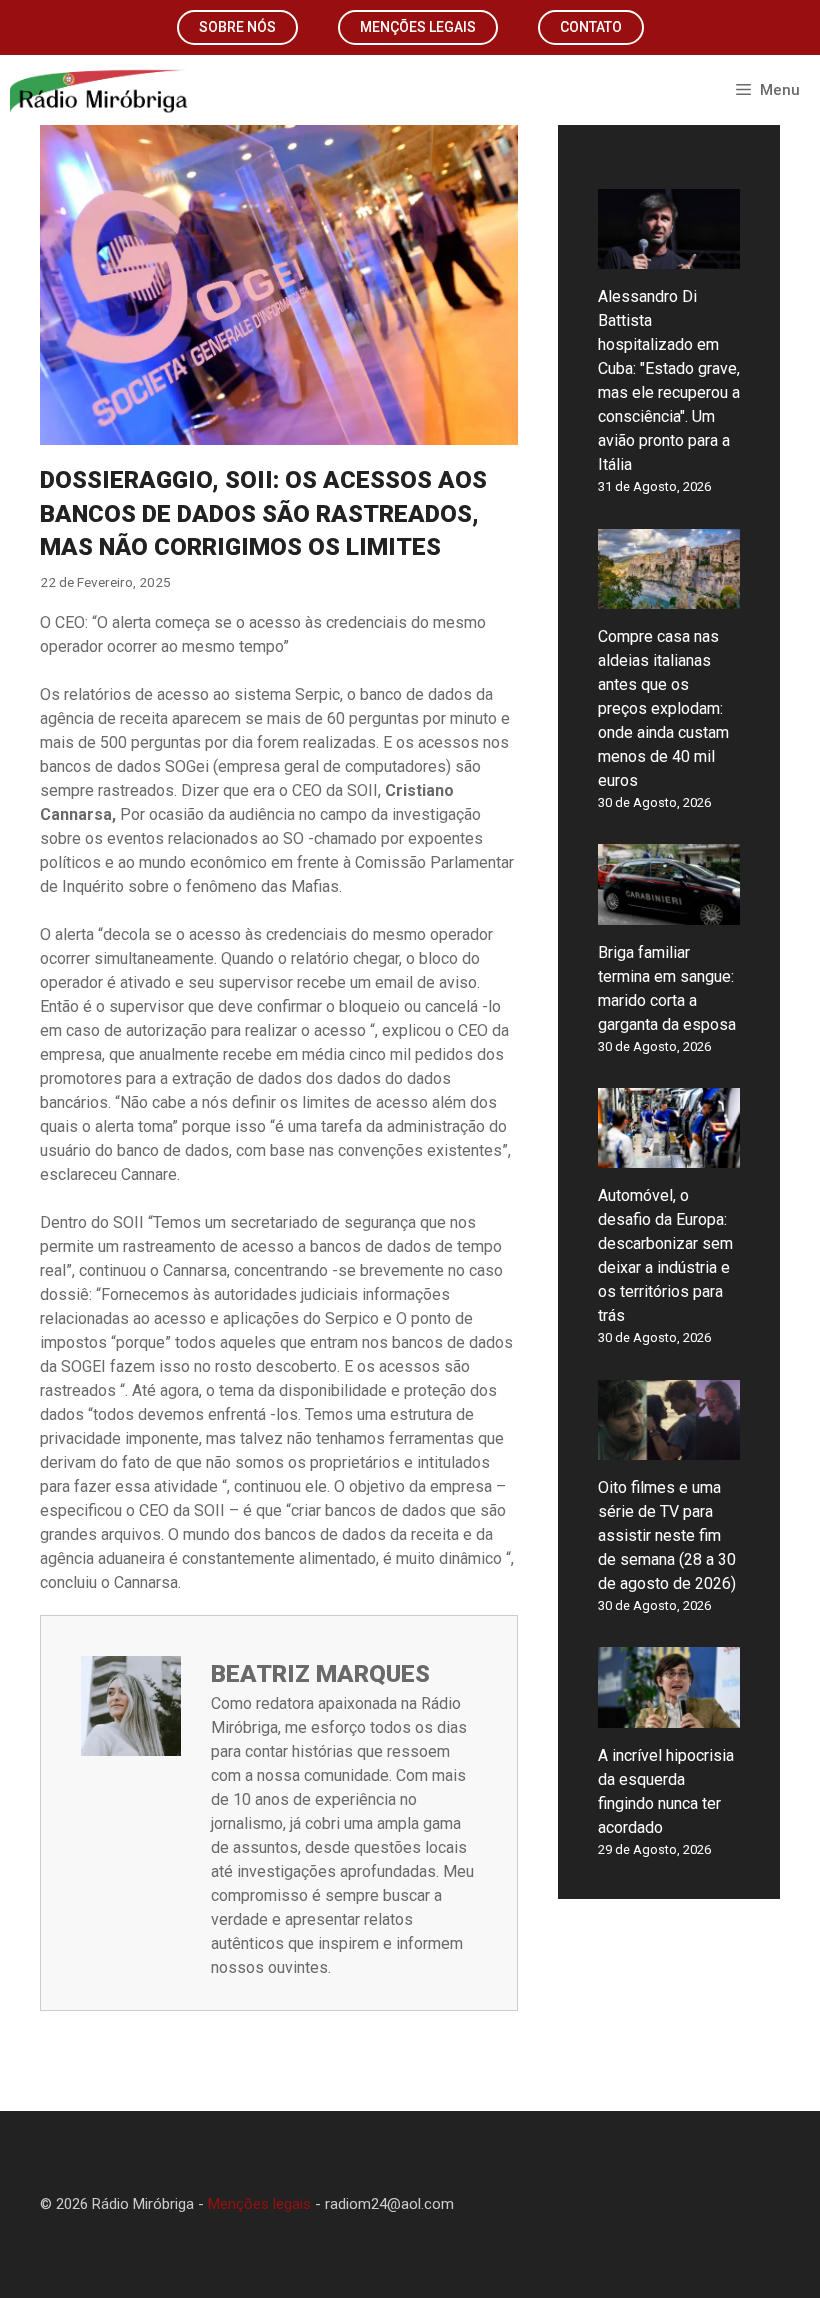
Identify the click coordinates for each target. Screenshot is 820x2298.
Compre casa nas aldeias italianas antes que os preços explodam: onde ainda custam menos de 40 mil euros (663, 708)
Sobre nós (237, 27)
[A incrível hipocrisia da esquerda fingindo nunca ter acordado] (669, 1715)
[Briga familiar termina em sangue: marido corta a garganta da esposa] (669, 912)
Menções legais (418, 27)
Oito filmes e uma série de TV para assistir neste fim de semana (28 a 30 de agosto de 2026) (667, 1535)
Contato (591, 27)
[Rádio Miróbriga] (99, 90)
